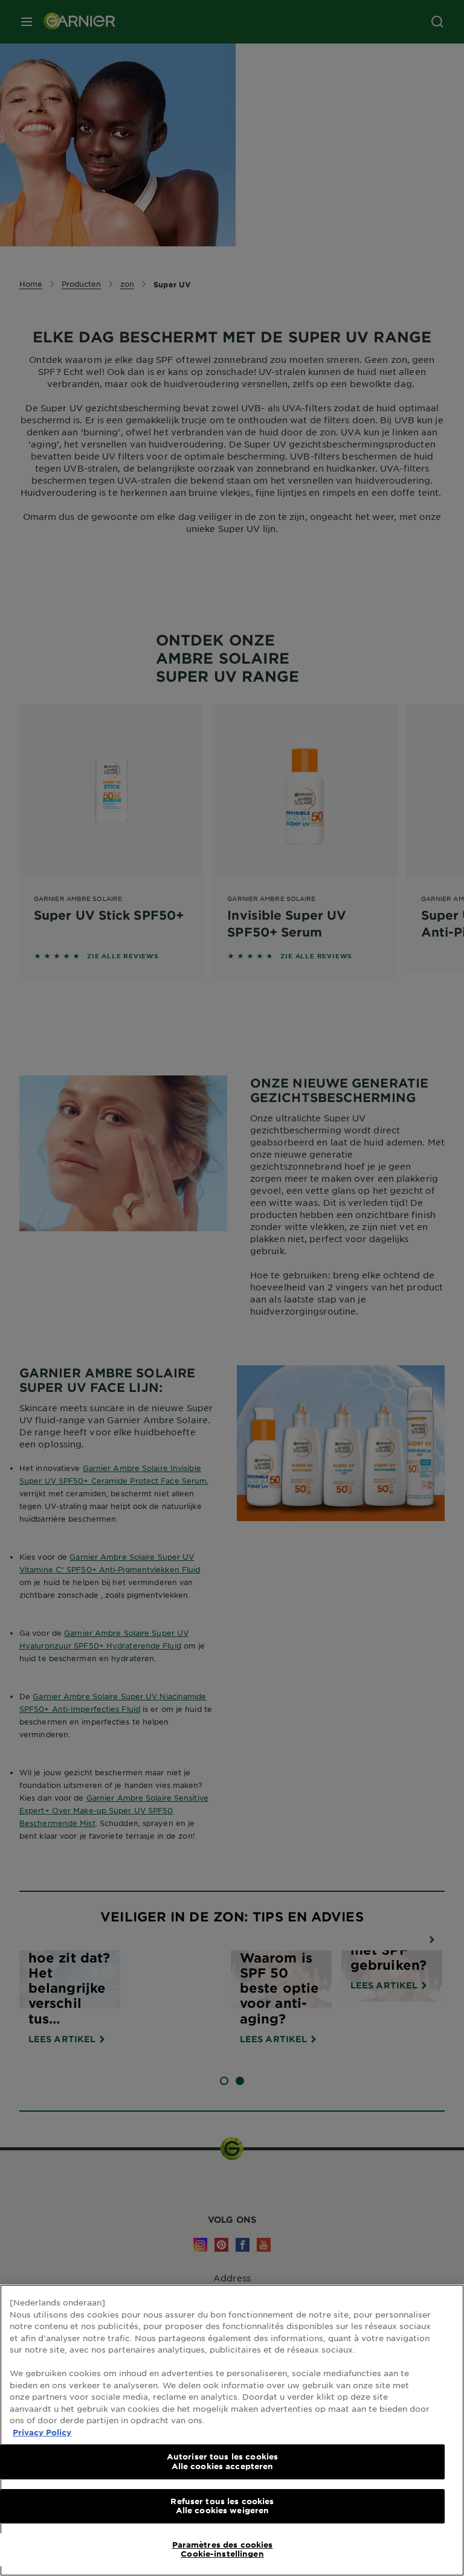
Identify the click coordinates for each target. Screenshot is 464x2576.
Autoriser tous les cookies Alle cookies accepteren (222, 2461)
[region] (232, 2430)
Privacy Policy (42, 2432)
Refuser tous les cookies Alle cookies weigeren (222, 2506)
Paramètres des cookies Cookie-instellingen (223, 2549)
